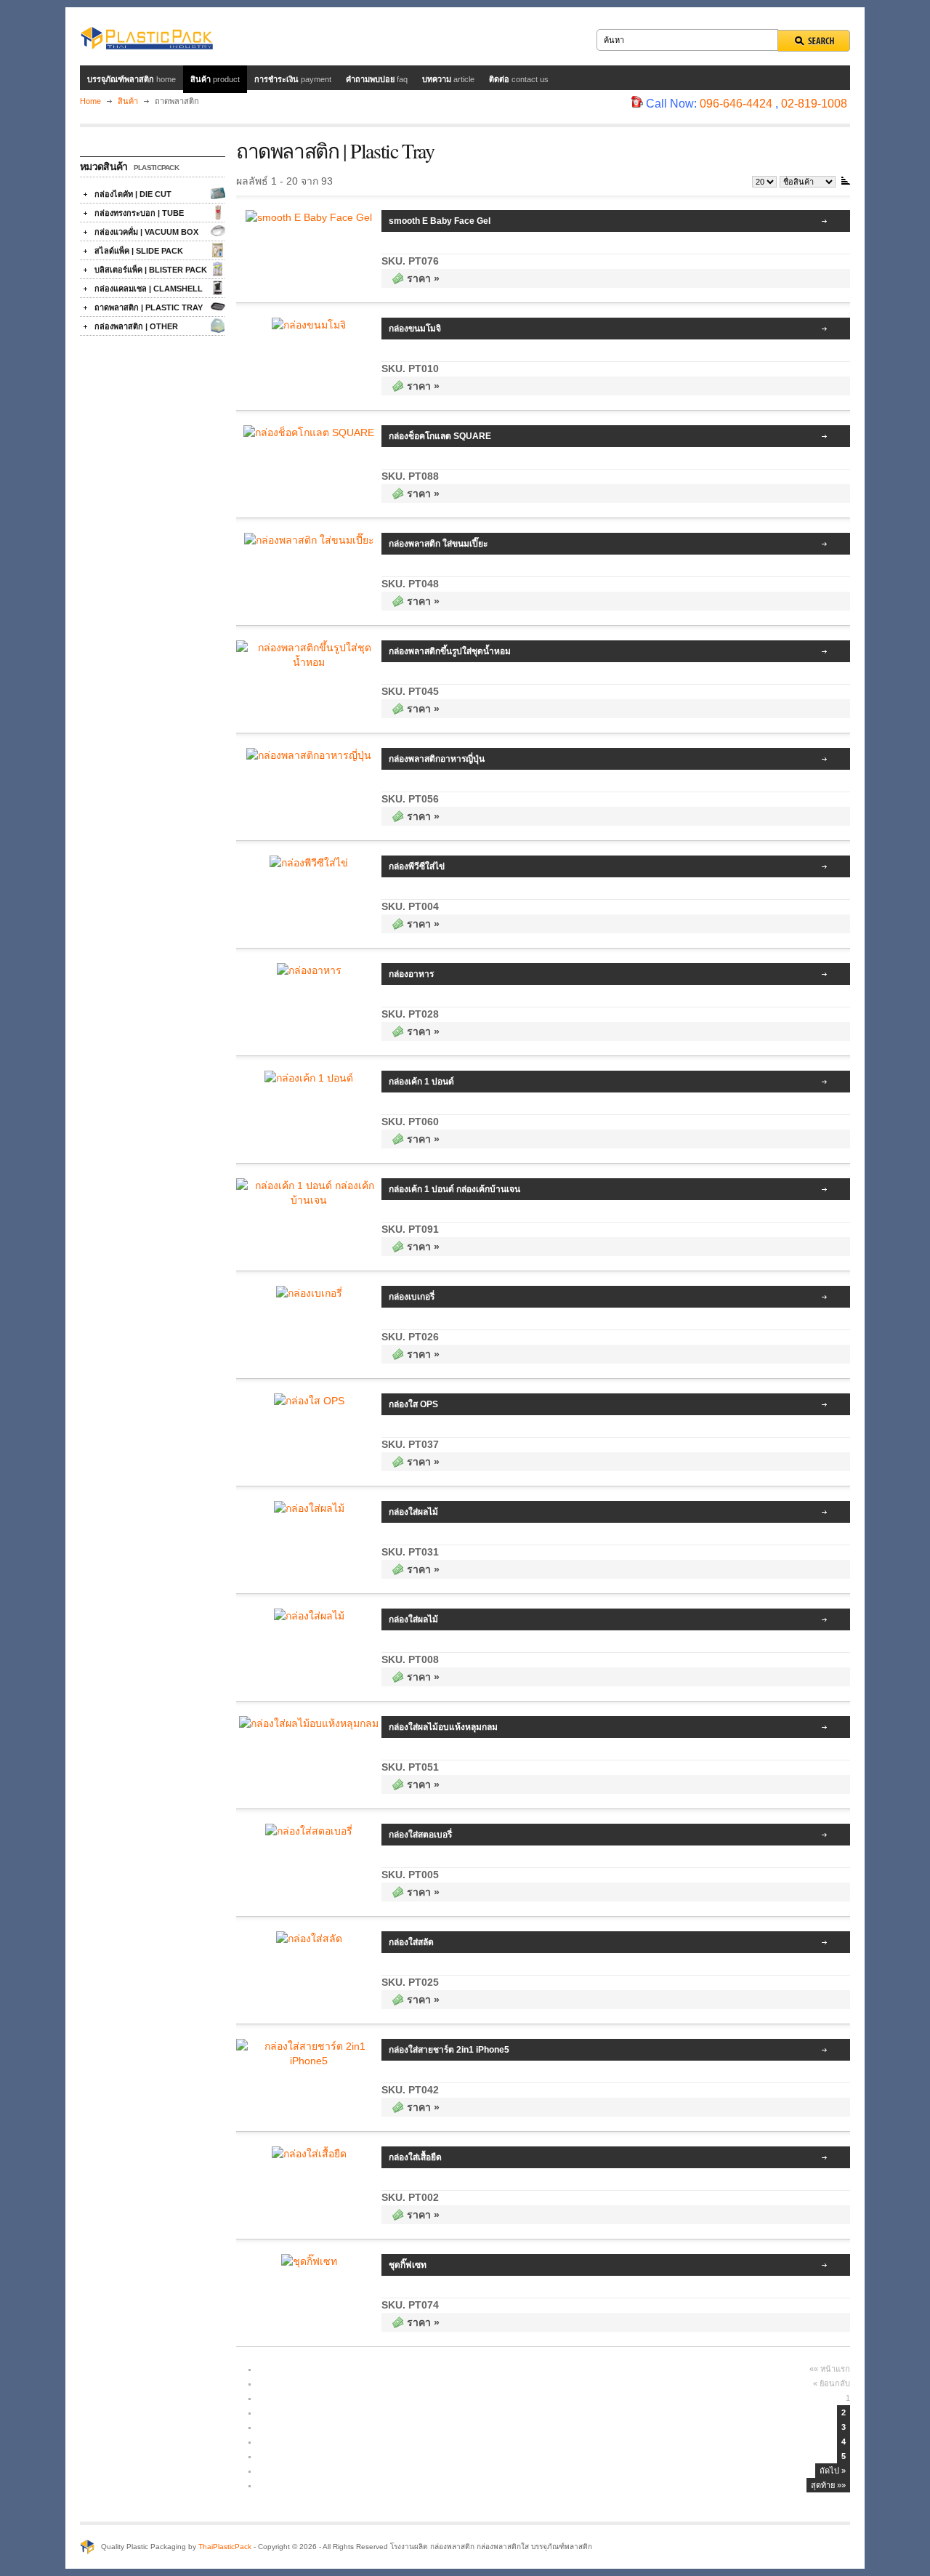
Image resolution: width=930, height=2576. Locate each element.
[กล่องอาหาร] (309, 970)
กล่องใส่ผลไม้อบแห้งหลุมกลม (443, 1727)
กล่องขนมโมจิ (415, 329)
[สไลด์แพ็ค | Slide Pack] (218, 250)
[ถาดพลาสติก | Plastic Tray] (218, 307)
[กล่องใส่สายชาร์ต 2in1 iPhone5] (309, 2061)
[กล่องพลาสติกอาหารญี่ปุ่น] (309, 755)
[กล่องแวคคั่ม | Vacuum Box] (218, 231)
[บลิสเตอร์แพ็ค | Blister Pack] (218, 269)
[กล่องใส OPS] (309, 1401)
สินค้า (215, 79)
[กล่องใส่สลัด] (309, 1939)
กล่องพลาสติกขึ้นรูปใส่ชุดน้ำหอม (450, 651)
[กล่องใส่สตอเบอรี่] (309, 1831)
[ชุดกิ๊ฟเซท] (309, 2261)
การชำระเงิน (293, 79)
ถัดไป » (833, 2471)
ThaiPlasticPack (225, 2547)
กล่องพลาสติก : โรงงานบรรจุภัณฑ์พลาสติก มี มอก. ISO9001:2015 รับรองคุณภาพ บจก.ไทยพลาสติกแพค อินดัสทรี (146, 36)
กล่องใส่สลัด (411, 1942)
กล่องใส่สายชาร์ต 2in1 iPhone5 (449, 2050)
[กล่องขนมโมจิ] (309, 325)
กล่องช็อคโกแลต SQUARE (440, 436)
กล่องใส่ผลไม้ (413, 1512)
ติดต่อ (519, 79)
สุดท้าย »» (828, 2485)
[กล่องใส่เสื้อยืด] (309, 2154)
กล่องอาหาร (411, 974)
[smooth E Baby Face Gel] (309, 217)
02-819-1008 (814, 104)
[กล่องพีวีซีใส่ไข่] (309, 863)
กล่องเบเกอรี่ (412, 1297)
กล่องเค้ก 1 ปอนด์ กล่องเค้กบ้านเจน (454, 1189)
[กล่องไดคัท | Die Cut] (218, 193)
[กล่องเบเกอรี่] (309, 1293)
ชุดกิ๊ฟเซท (408, 2265)
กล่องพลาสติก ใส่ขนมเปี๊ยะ (438, 544)
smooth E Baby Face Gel (440, 221)
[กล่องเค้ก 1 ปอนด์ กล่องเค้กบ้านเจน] (309, 1200)
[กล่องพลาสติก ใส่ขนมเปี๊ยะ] (309, 540)
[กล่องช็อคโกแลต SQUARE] (309, 432)
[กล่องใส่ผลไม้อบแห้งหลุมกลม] (309, 1723)
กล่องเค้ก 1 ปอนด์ (421, 1082)
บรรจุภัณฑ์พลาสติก (132, 79)
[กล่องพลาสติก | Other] (218, 326)
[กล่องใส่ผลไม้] (309, 1508)
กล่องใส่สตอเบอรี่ (420, 1835)
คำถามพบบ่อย (377, 79)
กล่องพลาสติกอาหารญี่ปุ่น (437, 759)
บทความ (448, 79)
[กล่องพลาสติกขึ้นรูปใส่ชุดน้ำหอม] (309, 662)
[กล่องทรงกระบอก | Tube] (218, 212)
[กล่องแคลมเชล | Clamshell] (218, 288)
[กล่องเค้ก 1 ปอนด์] (309, 1078)
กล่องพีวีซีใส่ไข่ (417, 866)
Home (90, 101)
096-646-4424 (736, 104)
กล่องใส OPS (413, 1404)
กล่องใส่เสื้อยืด (415, 2157)
